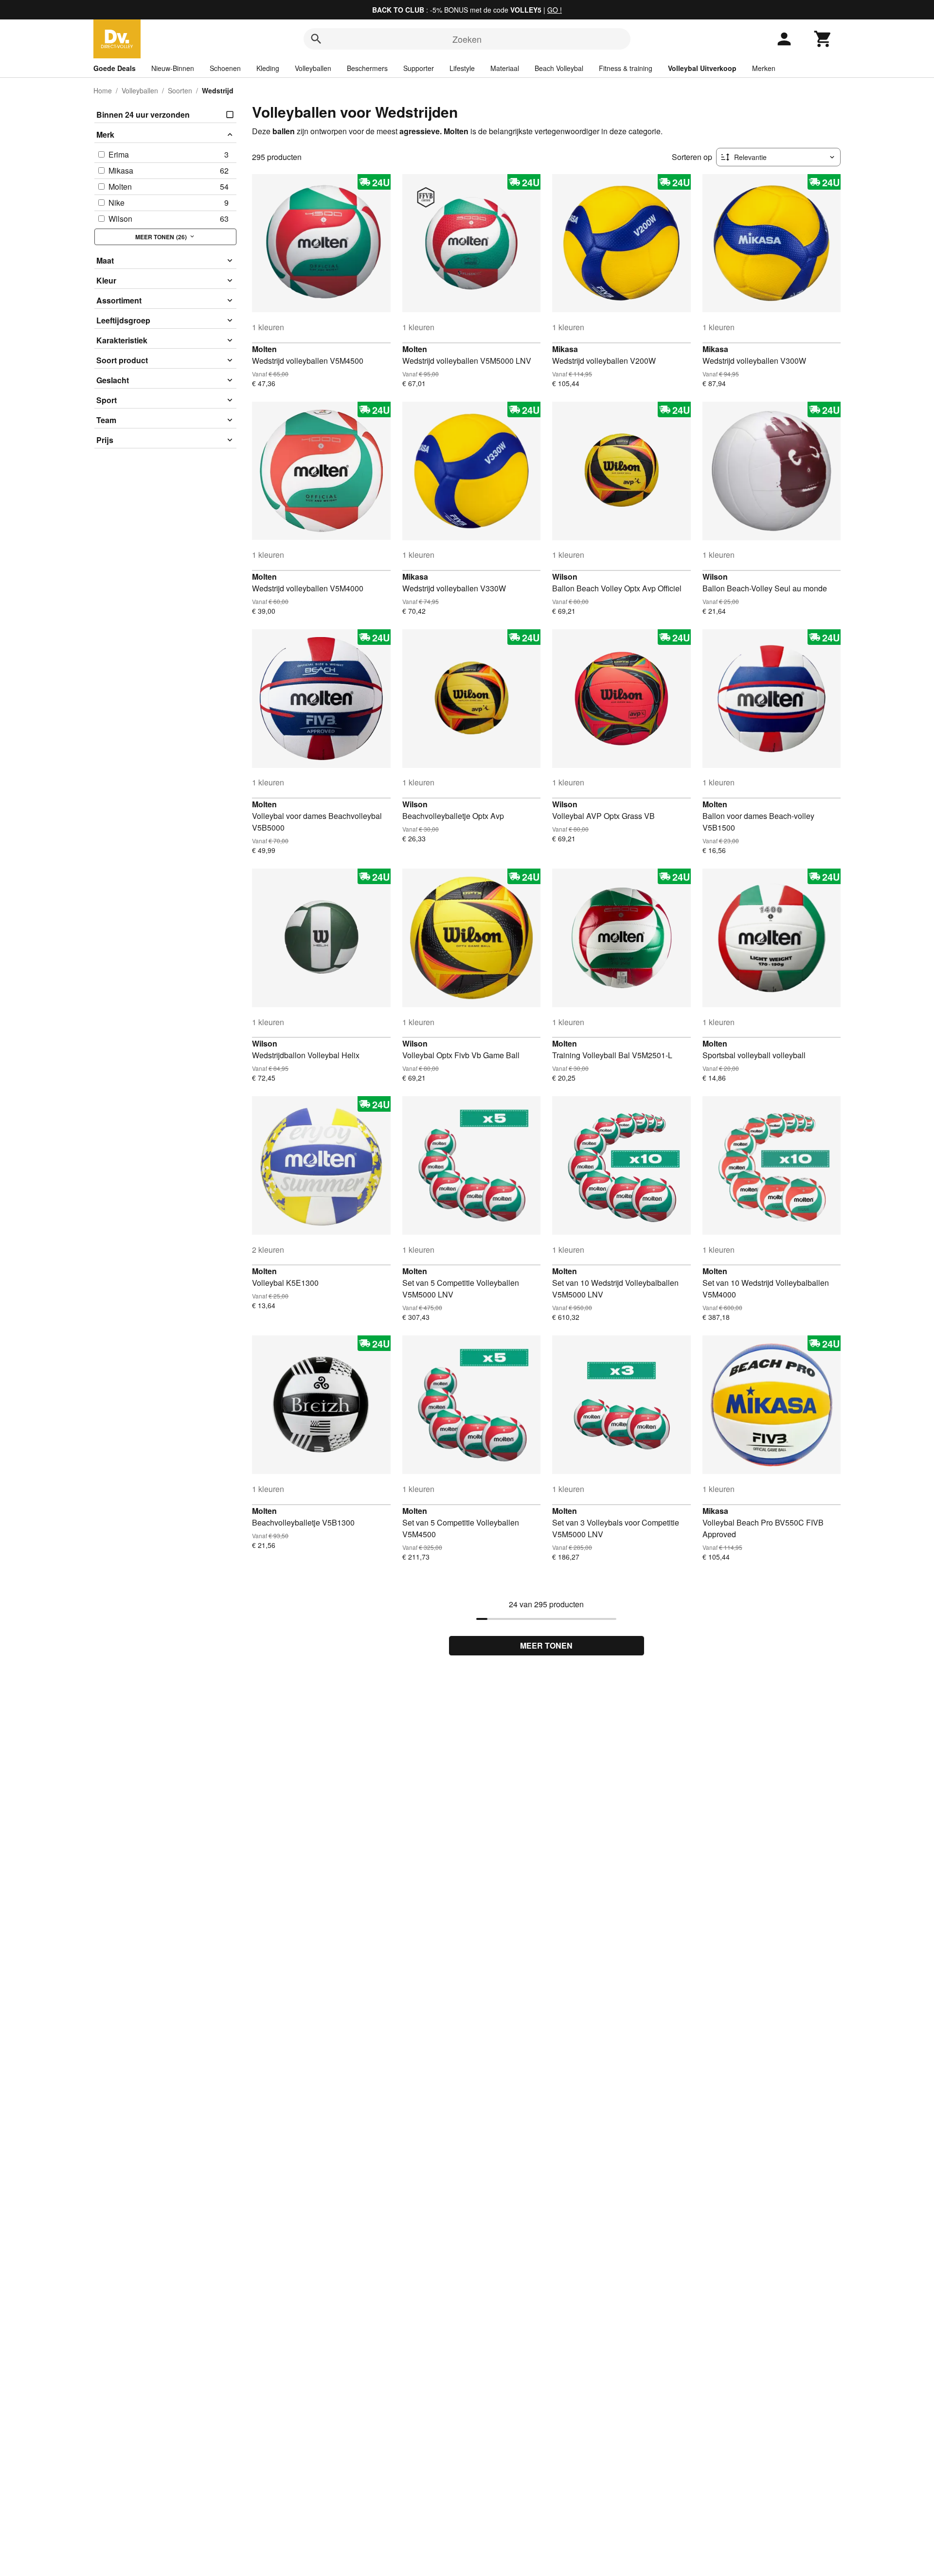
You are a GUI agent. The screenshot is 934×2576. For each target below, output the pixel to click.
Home (103, 90)
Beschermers (367, 68)
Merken (764, 68)
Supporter (419, 68)
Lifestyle (462, 68)
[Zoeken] (316, 39)
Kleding (268, 68)
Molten (264, 349)
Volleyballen (313, 68)
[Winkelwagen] (823, 39)
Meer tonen (546, 1645)
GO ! (555, 10)
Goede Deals (115, 68)
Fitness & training (626, 68)
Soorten (180, 90)
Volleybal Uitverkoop (702, 68)
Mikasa (565, 349)
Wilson (565, 577)
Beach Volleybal (559, 68)
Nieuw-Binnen (173, 68)
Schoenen (225, 68)
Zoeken (467, 39)
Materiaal (505, 68)
